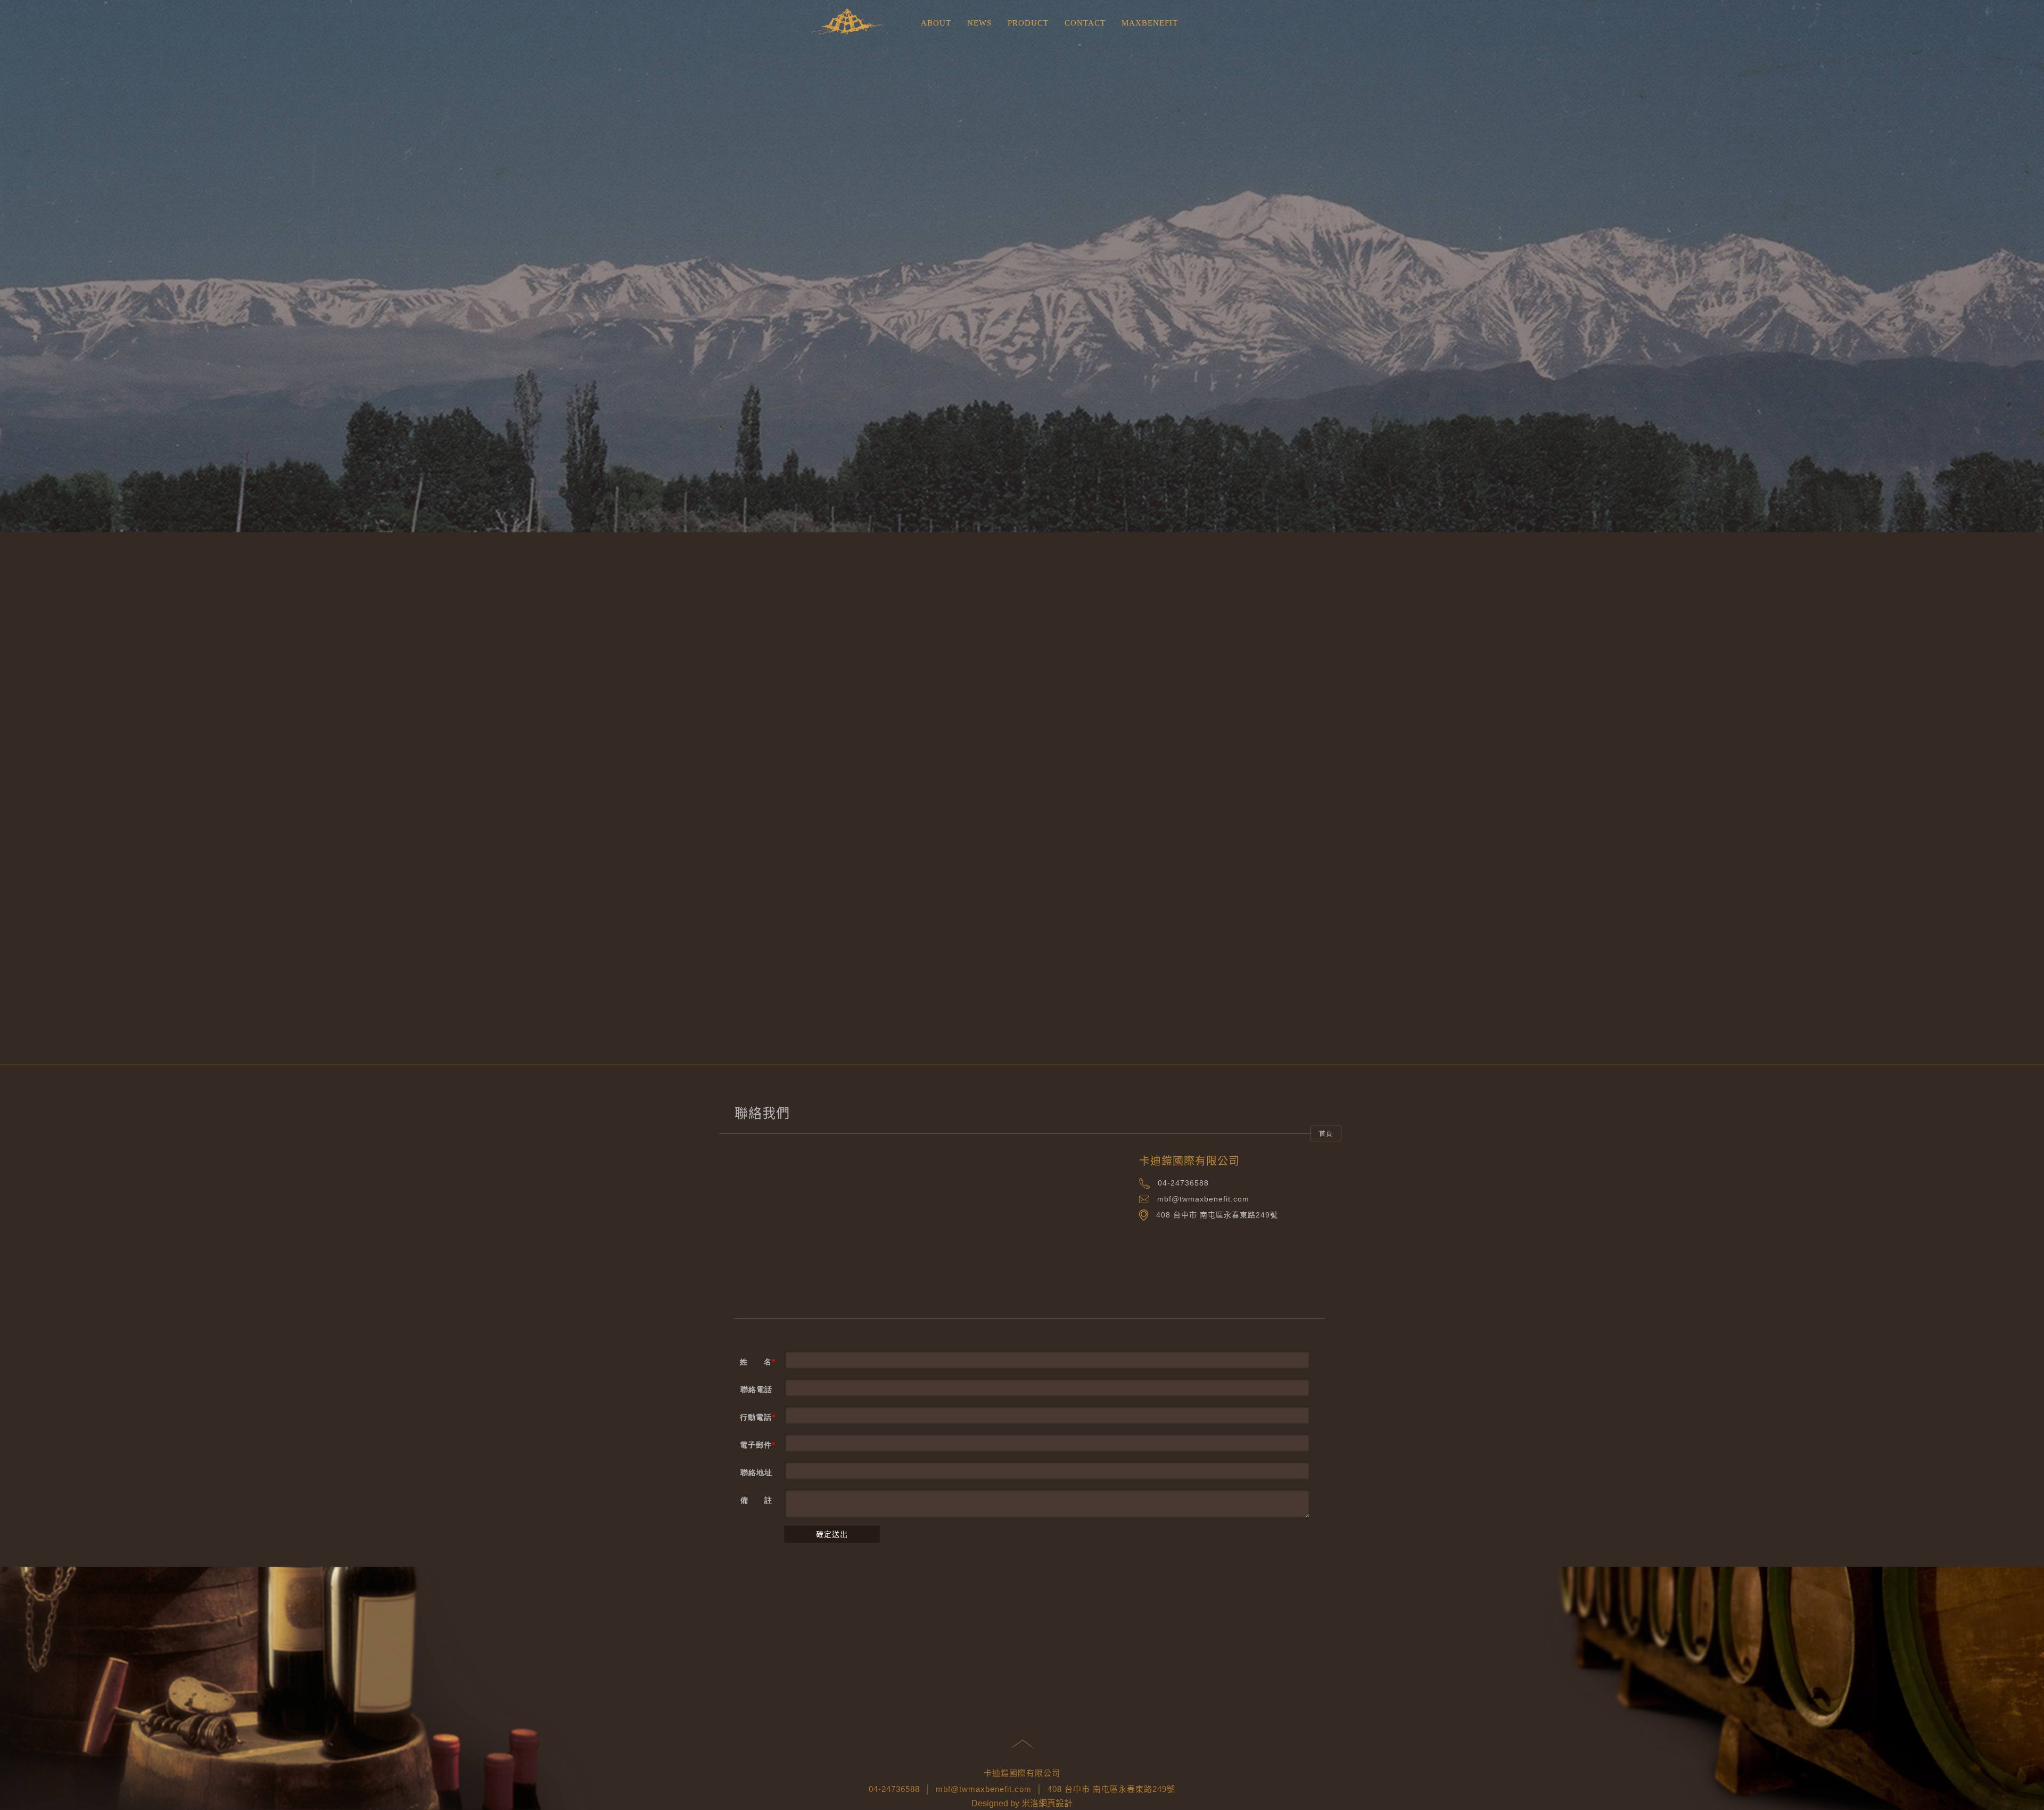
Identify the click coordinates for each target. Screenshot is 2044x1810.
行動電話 (756, 1417)
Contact (1085, 23)
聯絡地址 (756, 1473)
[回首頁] (852, 23)
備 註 (756, 1500)
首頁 (1326, 1134)
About (936, 23)
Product (1028, 23)
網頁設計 (1056, 1803)
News (979, 23)
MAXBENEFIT (1150, 23)
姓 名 (756, 1362)
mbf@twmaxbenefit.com (1203, 1199)
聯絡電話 (756, 1390)
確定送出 (832, 1534)
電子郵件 (756, 1445)
